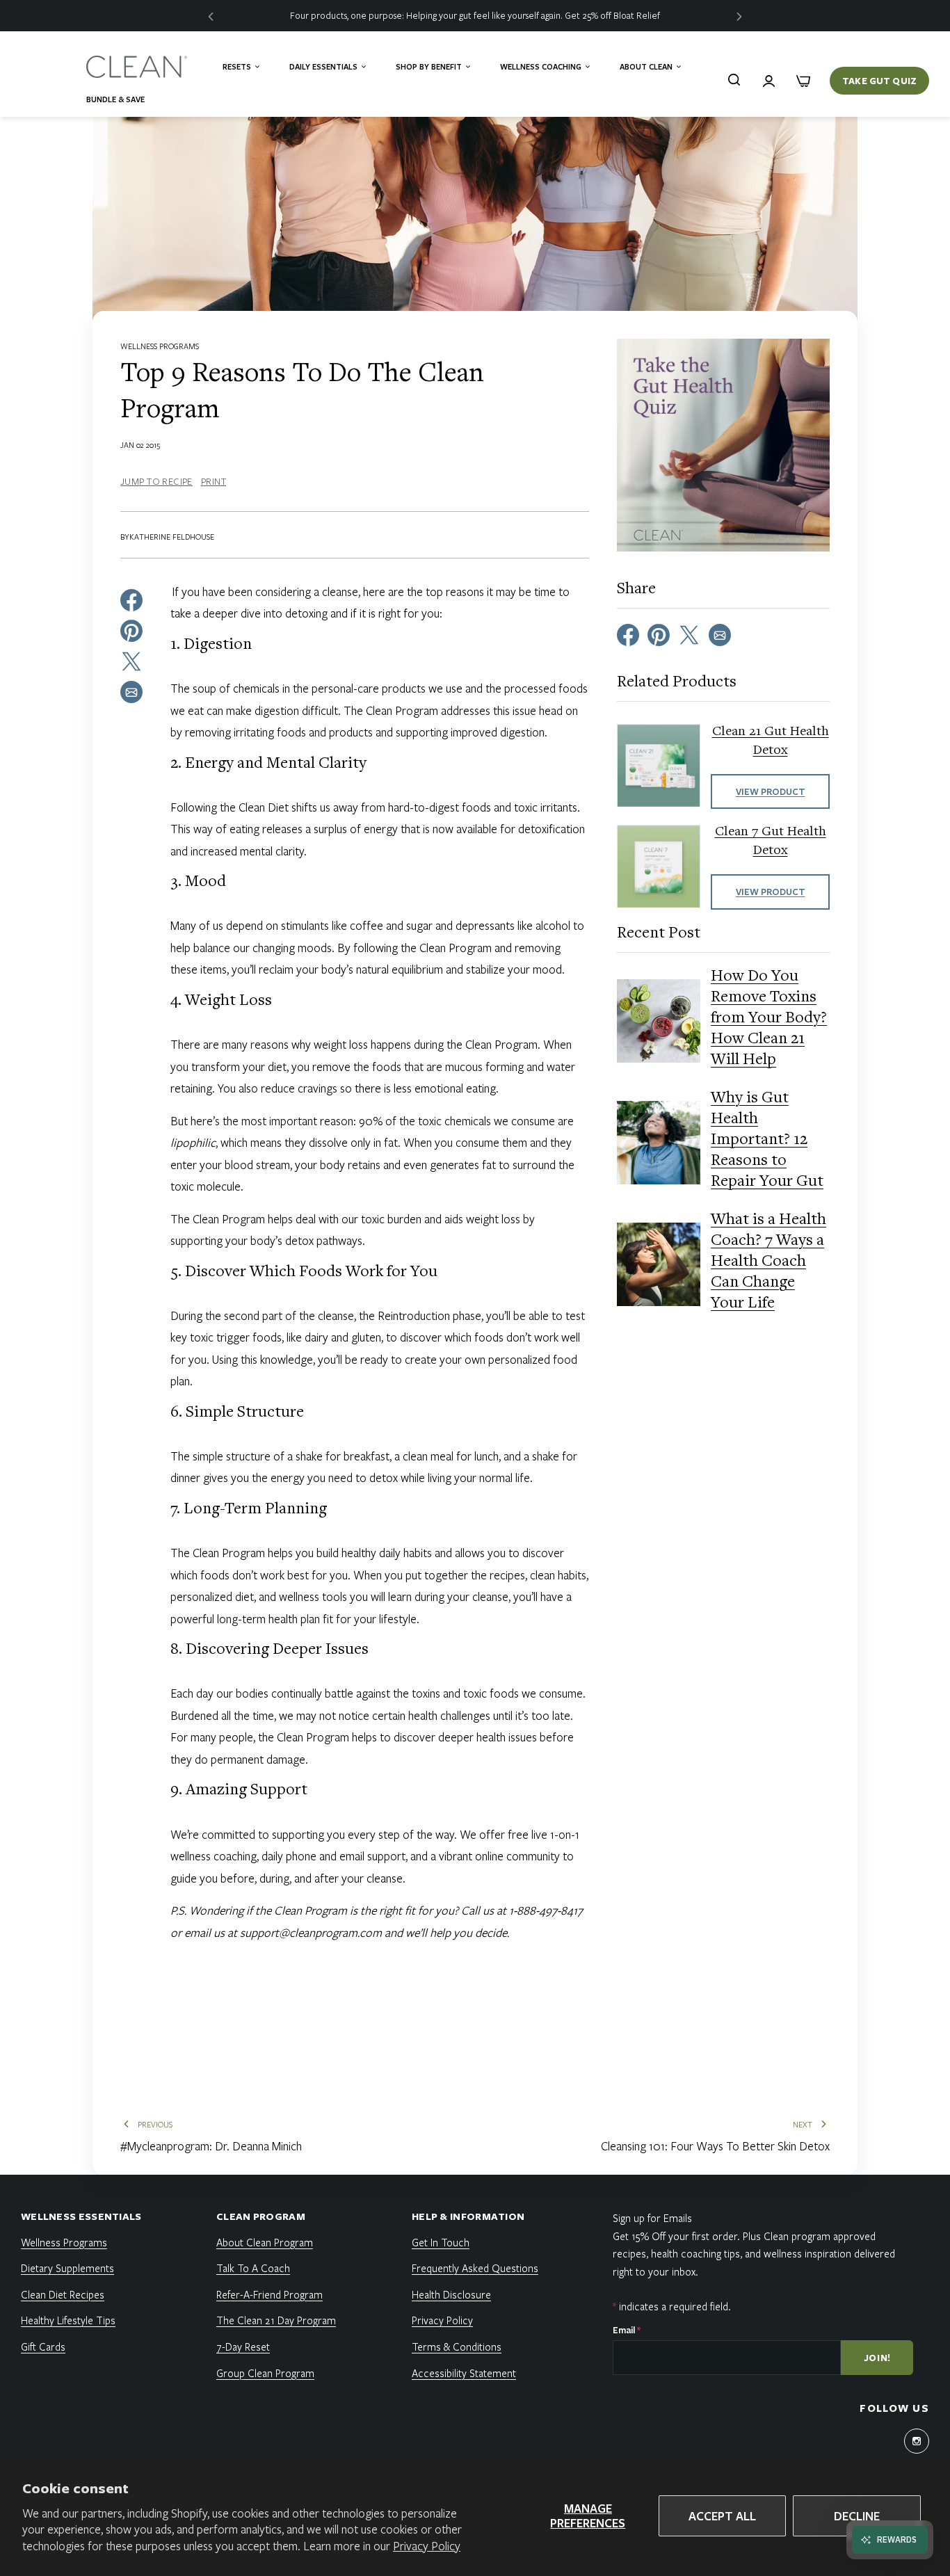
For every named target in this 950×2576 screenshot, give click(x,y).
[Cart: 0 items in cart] (803, 81)
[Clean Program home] (138, 67)
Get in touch (441, 2242)
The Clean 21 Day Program (276, 2320)
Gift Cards (43, 2346)
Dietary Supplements (67, 2268)
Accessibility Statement (464, 2373)
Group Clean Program (265, 2373)
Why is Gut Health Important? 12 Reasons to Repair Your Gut (767, 1141)
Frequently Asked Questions (475, 2268)
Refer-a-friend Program (269, 2294)
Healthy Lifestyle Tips (68, 2320)
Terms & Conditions (457, 2346)
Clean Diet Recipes (63, 2294)
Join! (878, 2358)
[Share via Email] (131, 691)
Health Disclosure (451, 2294)
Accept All (722, 2516)
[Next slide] (739, 16)
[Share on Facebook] (131, 599)
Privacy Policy (427, 2546)
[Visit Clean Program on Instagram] (917, 2441)
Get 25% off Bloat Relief (612, 15)
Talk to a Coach (253, 2268)
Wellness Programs (160, 346)
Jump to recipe (156, 481)
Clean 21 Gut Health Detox (771, 741)
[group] (475, 16)
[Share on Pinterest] (131, 629)
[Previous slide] (211, 16)
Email (627, 2330)
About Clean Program (265, 2242)
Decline (857, 2516)
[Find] (734, 79)
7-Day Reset (243, 2346)
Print (214, 481)
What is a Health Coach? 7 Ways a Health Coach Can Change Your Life (768, 1262)
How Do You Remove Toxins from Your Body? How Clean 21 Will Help (769, 1019)
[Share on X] (131, 660)
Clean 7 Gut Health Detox (771, 842)
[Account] (768, 81)
